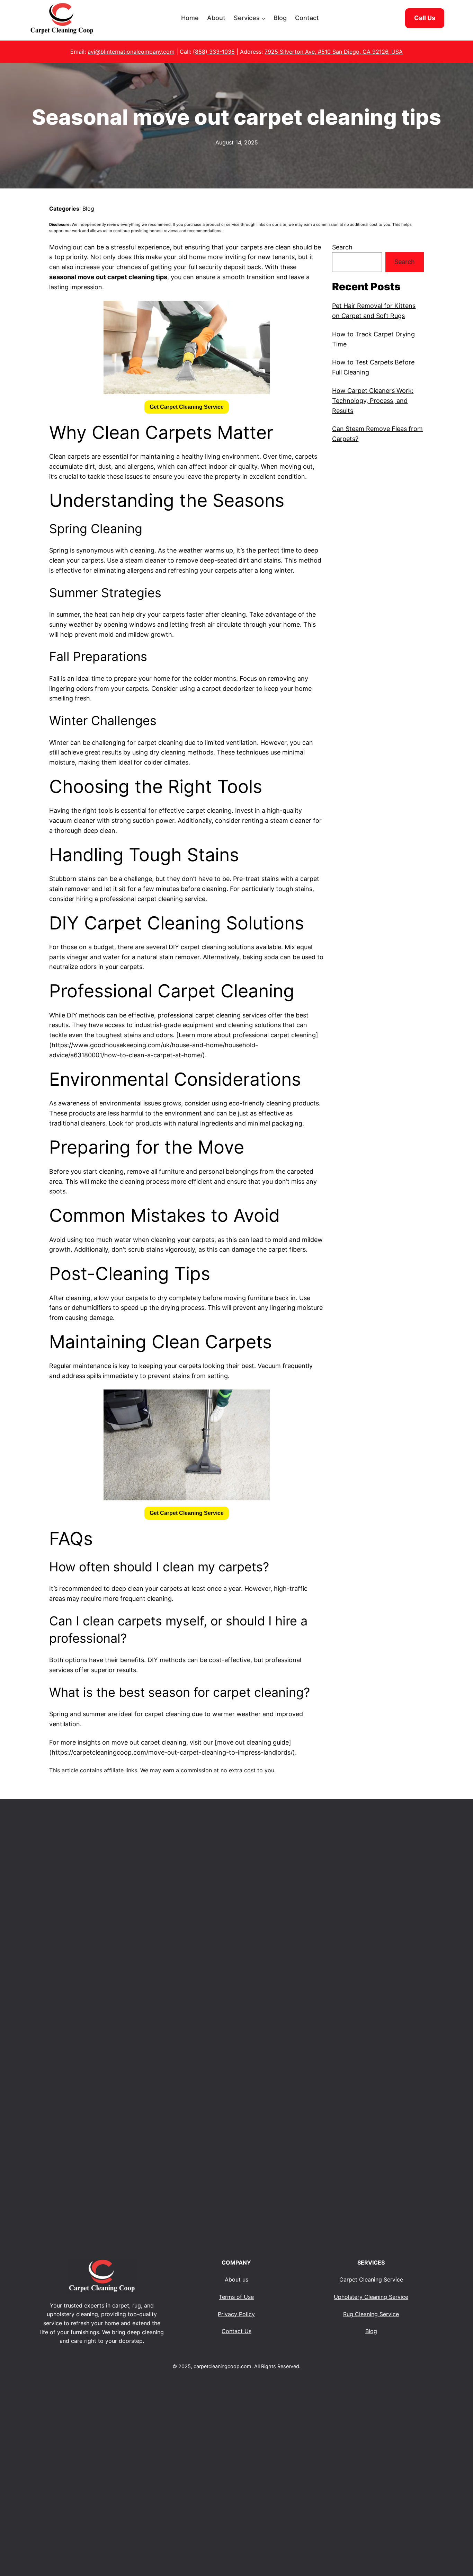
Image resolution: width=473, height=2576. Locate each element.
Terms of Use (236, 2297)
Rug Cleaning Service (371, 2314)
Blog (88, 209)
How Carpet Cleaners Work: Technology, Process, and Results (373, 401)
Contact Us (237, 2331)
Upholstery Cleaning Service (371, 2297)
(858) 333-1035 (214, 52)
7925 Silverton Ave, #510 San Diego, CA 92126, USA (334, 52)
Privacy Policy (236, 2314)
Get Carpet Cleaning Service (187, 407)
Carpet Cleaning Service (371, 2279)
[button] (187, 407)
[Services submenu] (263, 18)
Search (342, 247)
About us (237, 2279)
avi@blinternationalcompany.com (131, 52)
